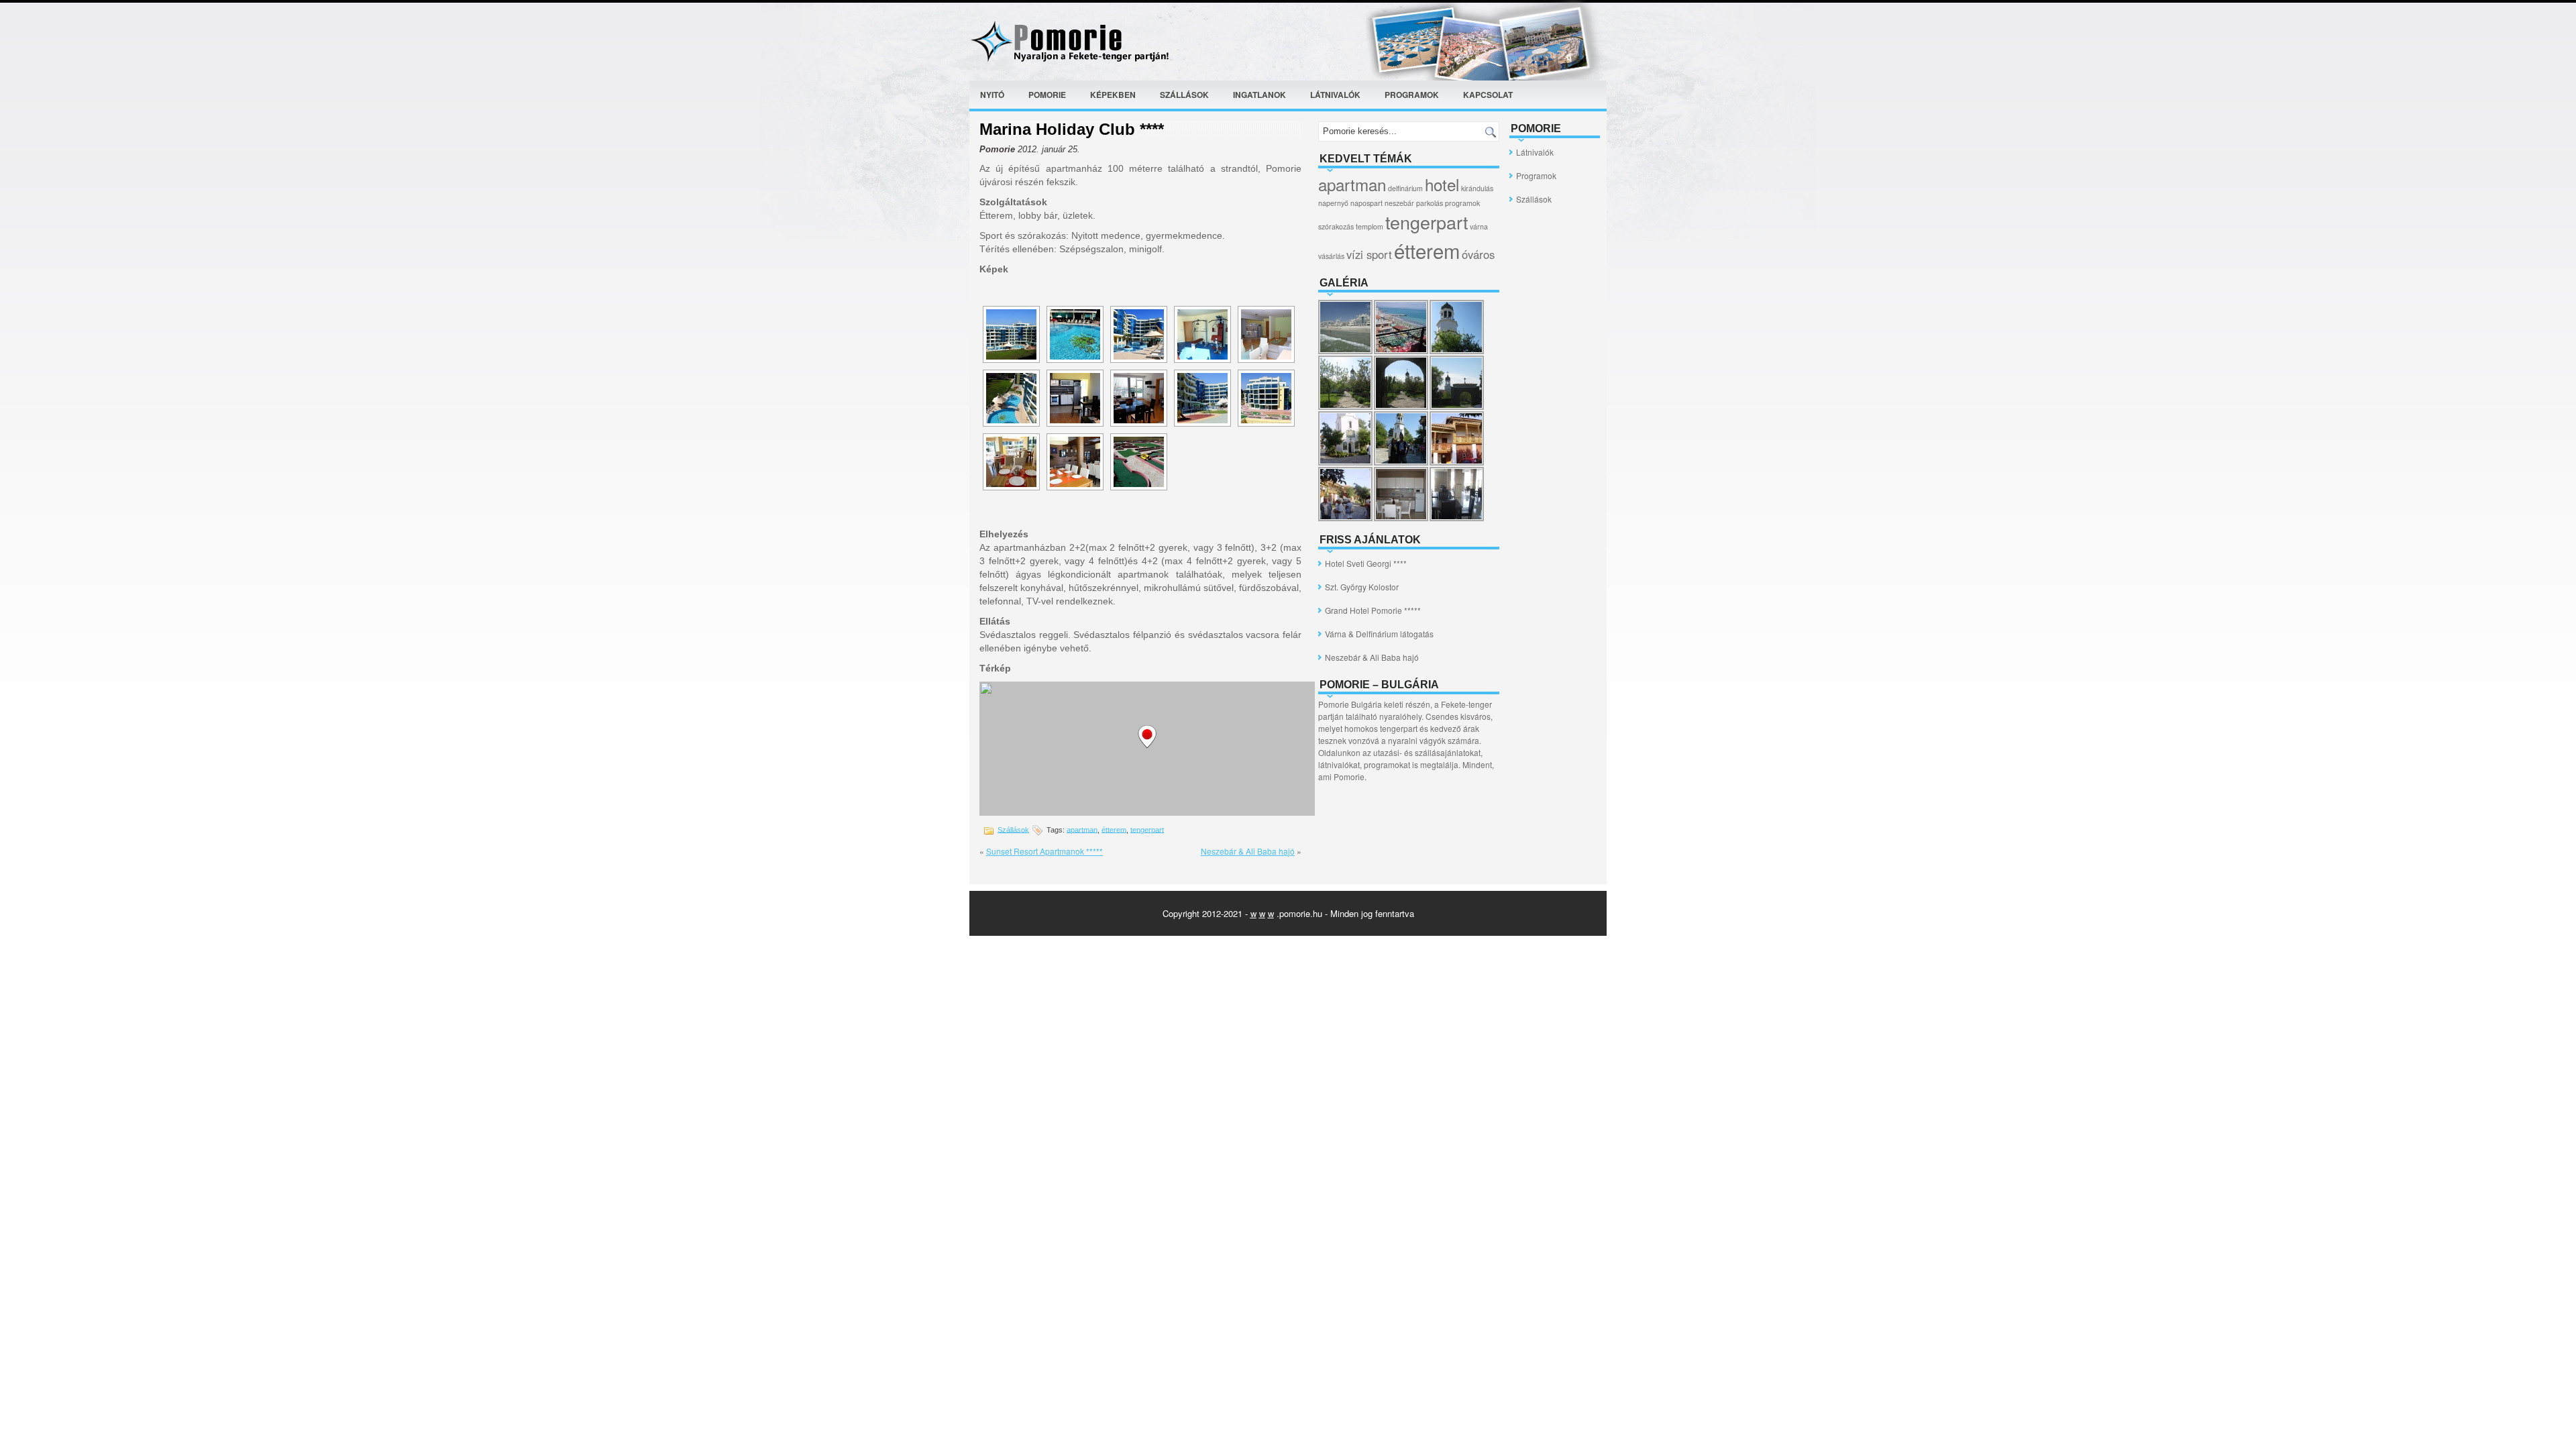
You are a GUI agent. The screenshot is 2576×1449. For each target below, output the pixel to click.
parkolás (1430, 203)
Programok (1412, 95)
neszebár (1399, 203)
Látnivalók (1335, 95)
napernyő (1333, 203)
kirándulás (1477, 188)
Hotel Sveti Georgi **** (1366, 563)
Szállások (1184, 95)
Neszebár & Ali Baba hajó (1248, 851)
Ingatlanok (1259, 95)
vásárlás (1331, 256)
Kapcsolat (1488, 95)
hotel (1442, 184)
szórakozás (1336, 226)
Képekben (1113, 95)
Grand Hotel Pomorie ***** (1373, 610)
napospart (1366, 203)
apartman (1082, 829)
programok (1462, 203)
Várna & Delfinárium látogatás (1379, 634)
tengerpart (1147, 829)
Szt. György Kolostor (1362, 587)
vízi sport (1369, 254)
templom (1370, 226)
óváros (1478, 254)
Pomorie (1047, 95)
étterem (1114, 829)
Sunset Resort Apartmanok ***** (1044, 851)
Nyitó (992, 95)
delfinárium (1405, 188)
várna (1479, 226)
